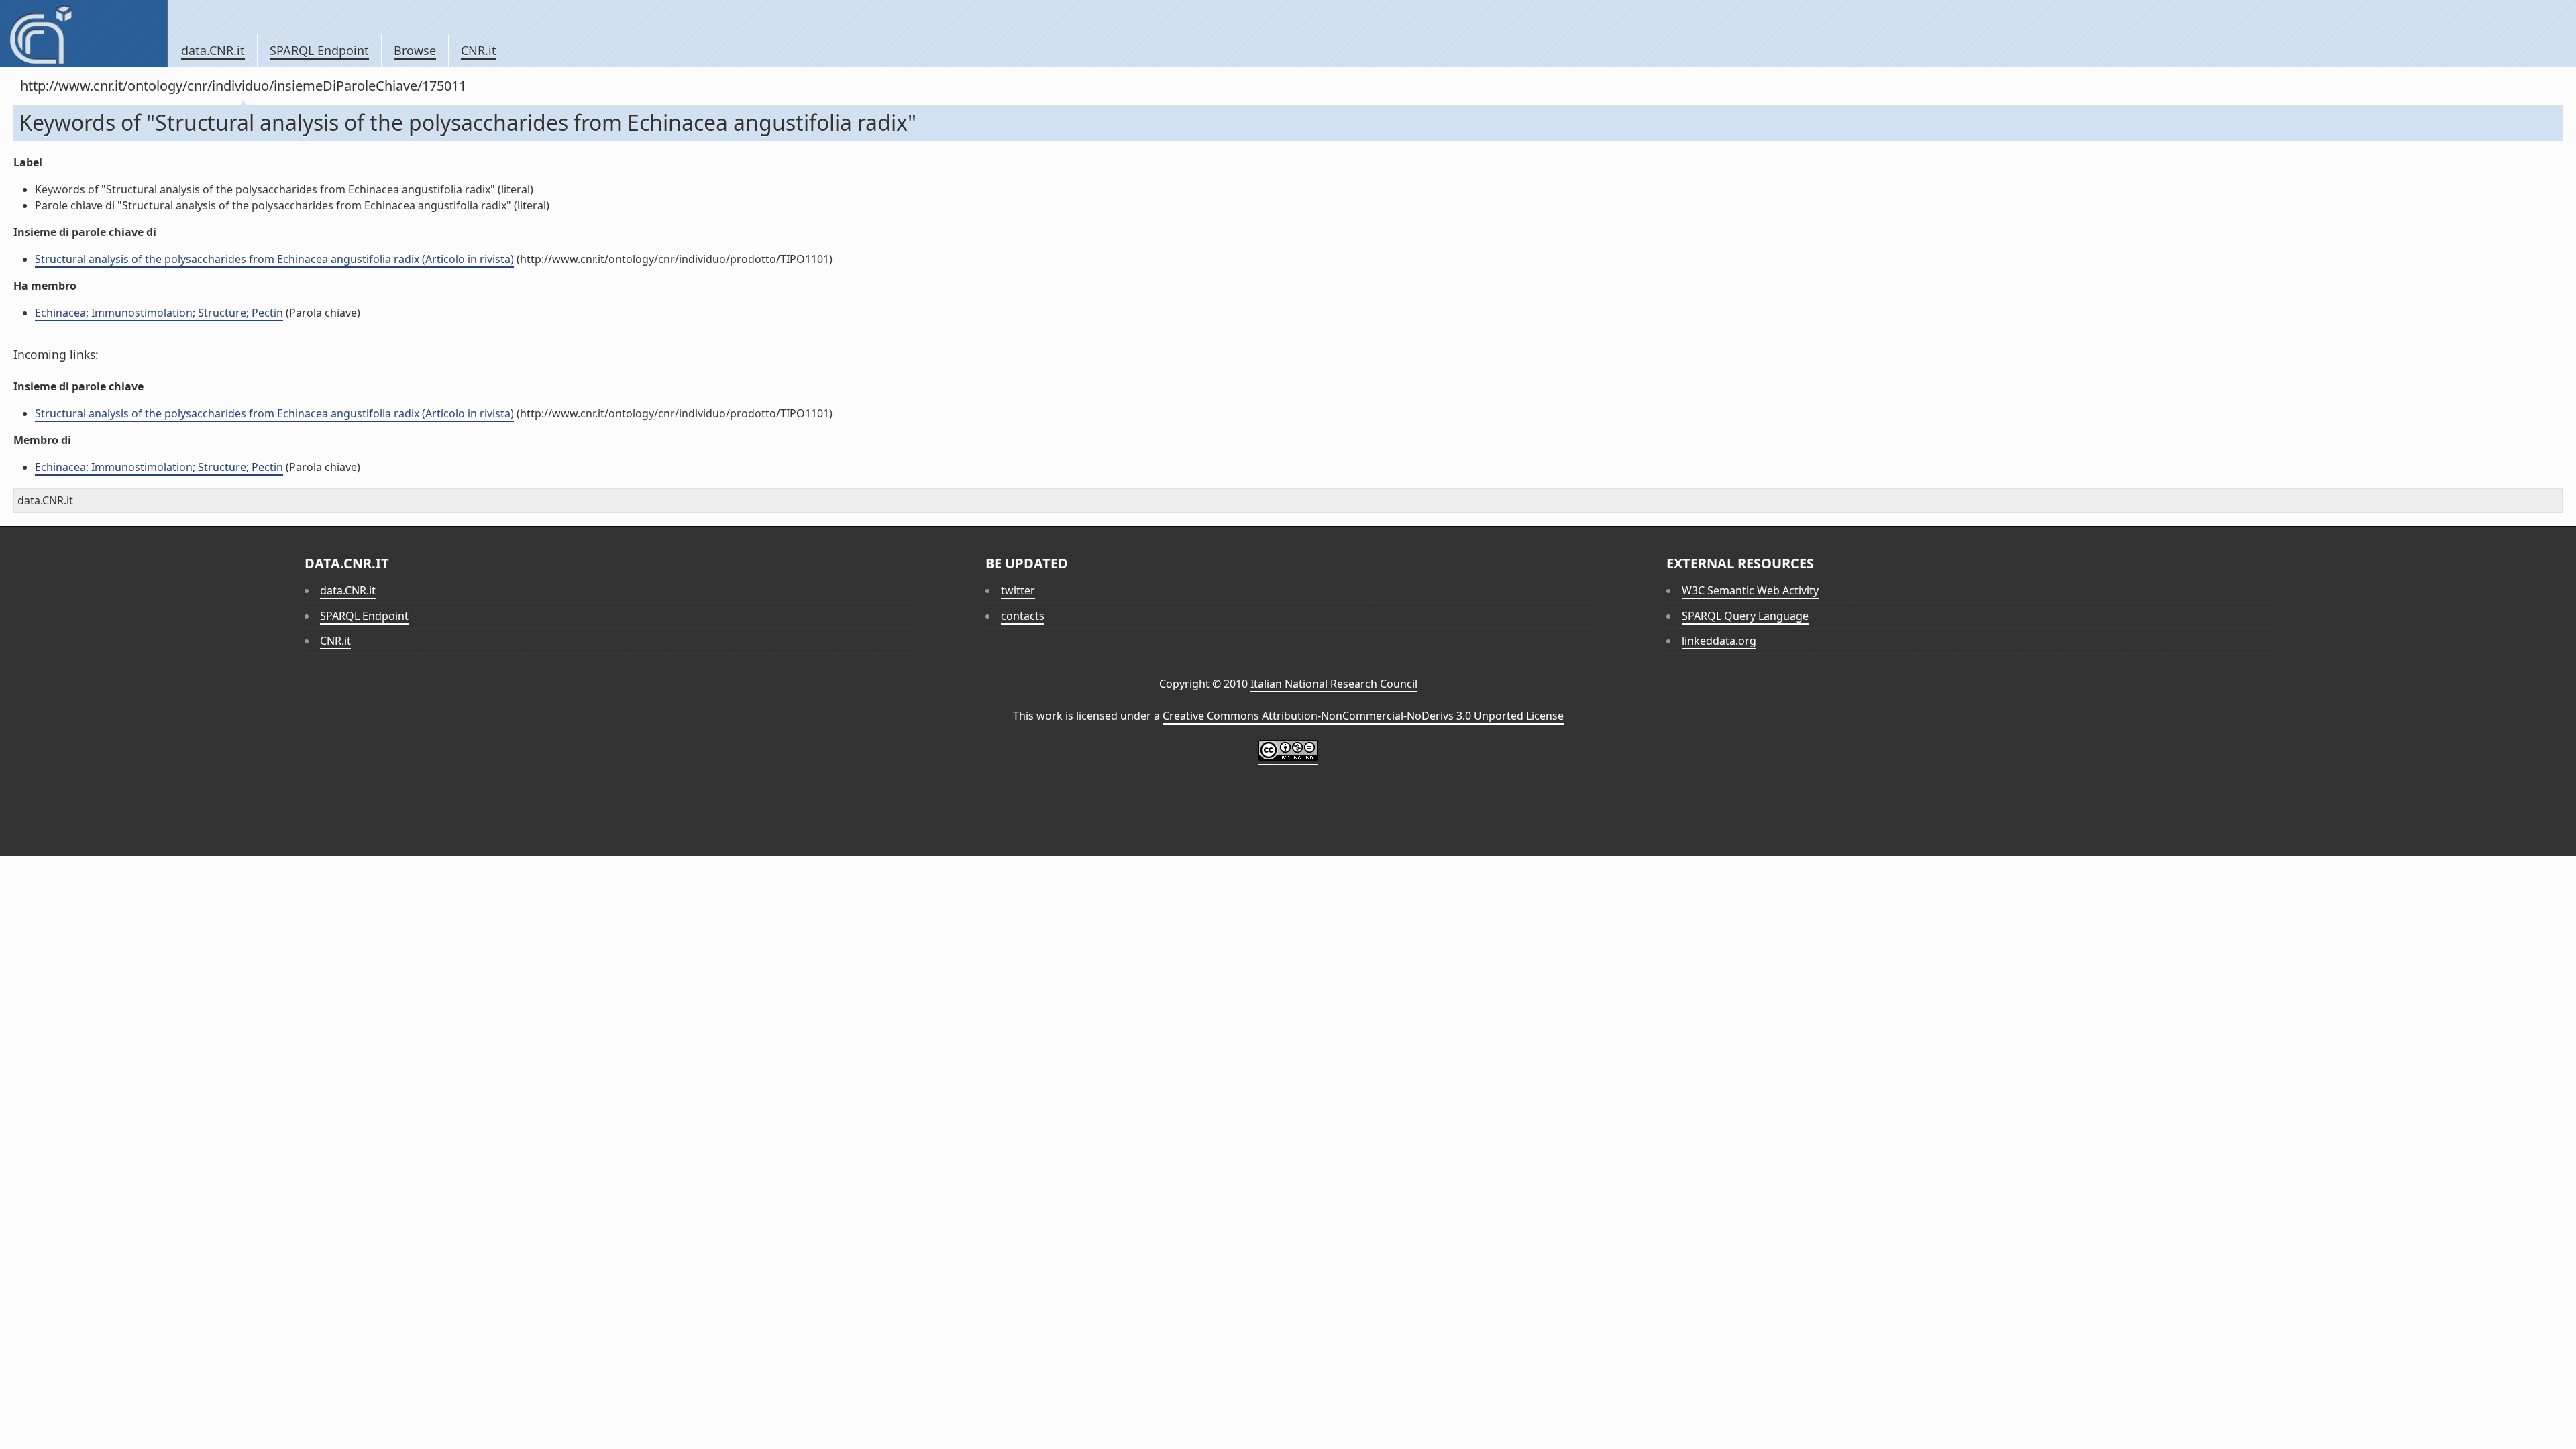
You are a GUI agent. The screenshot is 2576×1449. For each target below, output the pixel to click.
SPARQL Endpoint (319, 50)
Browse (415, 50)
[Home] (84, 34)
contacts (1023, 616)
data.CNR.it (213, 50)
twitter (1018, 590)
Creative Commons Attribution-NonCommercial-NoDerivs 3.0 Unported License (1363, 716)
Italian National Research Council (1334, 684)
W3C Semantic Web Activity (1750, 590)
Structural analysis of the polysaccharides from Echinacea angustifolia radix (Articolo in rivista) (274, 259)
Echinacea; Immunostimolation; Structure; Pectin (159, 313)
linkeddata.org (1719, 641)
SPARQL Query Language (1745, 616)
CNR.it (479, 50)
